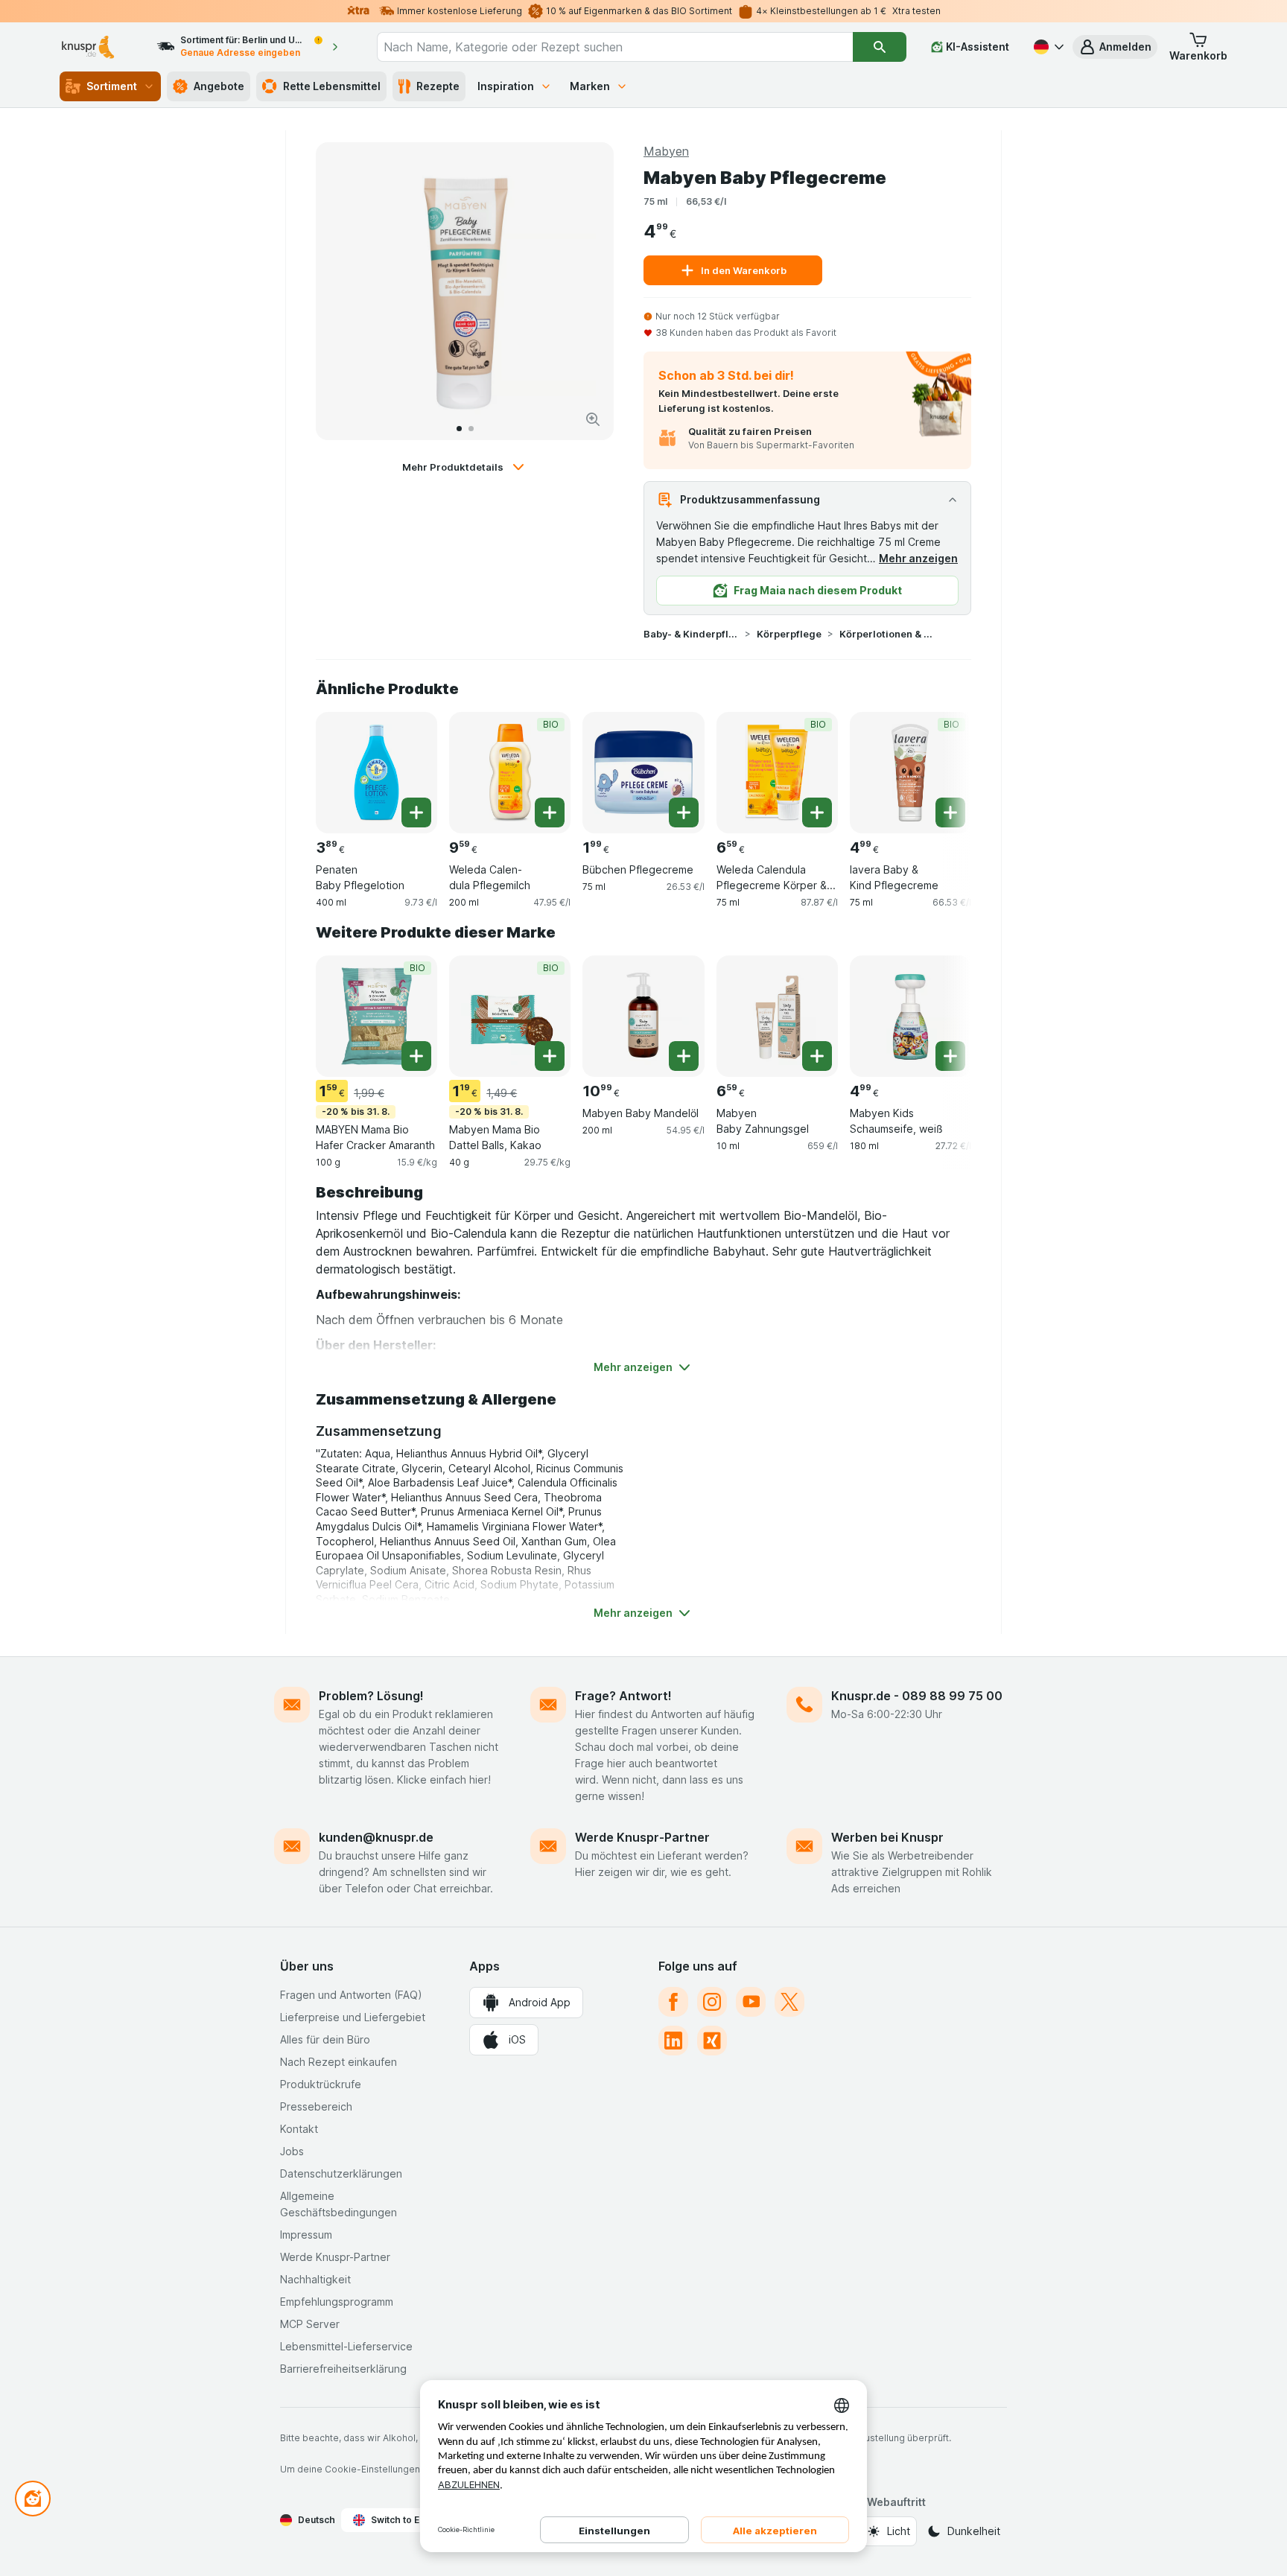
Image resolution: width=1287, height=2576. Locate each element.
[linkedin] (673, 2041)
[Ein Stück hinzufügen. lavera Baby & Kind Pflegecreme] (950, 812)
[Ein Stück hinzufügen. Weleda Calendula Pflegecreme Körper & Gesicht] (817, 812)
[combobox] (615, 47)
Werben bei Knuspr (887, 1837)
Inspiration (506, 86)
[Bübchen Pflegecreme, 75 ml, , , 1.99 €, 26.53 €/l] (643, 773)
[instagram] (712, 2002)
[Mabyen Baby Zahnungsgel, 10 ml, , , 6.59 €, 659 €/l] (777, 1016)
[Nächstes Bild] (587, 291)
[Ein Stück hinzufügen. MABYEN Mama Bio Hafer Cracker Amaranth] (416, 1056)
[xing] (712, 2041)
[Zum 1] (459, 429)
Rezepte (438, 86)
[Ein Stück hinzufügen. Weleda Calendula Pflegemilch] (550, 812)
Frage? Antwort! (623, 1696)
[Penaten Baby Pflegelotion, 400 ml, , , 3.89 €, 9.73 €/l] (376, 773)
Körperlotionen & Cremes (887, 634)
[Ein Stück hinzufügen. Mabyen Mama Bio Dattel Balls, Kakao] (550, 1056)
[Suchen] (880, 47)
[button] (1115, 47)
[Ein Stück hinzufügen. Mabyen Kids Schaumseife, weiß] (950, 1056)
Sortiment (112, 86)
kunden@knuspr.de (376, 1837)
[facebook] (673, 2002)
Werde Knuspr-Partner (642, 1837)
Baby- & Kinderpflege (691, 634)
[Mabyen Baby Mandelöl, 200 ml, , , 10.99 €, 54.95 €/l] (643, 1016)
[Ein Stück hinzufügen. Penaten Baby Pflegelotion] (416, 812)
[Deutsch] (1047, 47)
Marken (590, 86)
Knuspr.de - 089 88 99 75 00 (917, 1696)
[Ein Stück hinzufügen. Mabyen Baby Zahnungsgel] (817, 1056)
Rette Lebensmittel (332, 86)
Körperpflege (789, 634)
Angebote (219, 86)
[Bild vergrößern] (593, 419)
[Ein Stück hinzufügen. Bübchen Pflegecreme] (684, 812)
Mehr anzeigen (918, 558)
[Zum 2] (471, 429)
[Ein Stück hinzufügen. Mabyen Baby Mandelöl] (684, 1056)
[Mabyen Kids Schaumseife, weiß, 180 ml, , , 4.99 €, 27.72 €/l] (911, 1016)
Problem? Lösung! (371, 1696)
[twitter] (789, 2002)
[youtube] (751, 2002)
